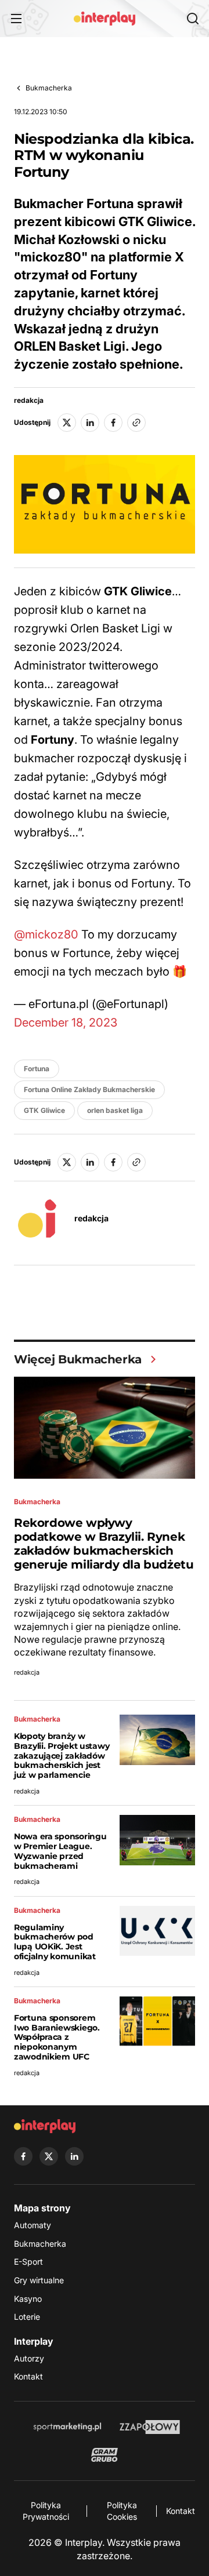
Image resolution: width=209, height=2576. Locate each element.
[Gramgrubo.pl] (105, 2455)
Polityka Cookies (122, 2511)
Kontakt (28, 2376)
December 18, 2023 (66, 1023)
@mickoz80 (46, 934)
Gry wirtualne (39, 2280)
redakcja (29, 401)
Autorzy (29, 2358)
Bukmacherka (49, 88)
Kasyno (28, 2299)
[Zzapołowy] (150, 2427)
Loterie (27, 2317)
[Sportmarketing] (67, 2427)
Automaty (33, 2225)
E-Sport (28, 2262)
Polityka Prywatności (46, 2511)
